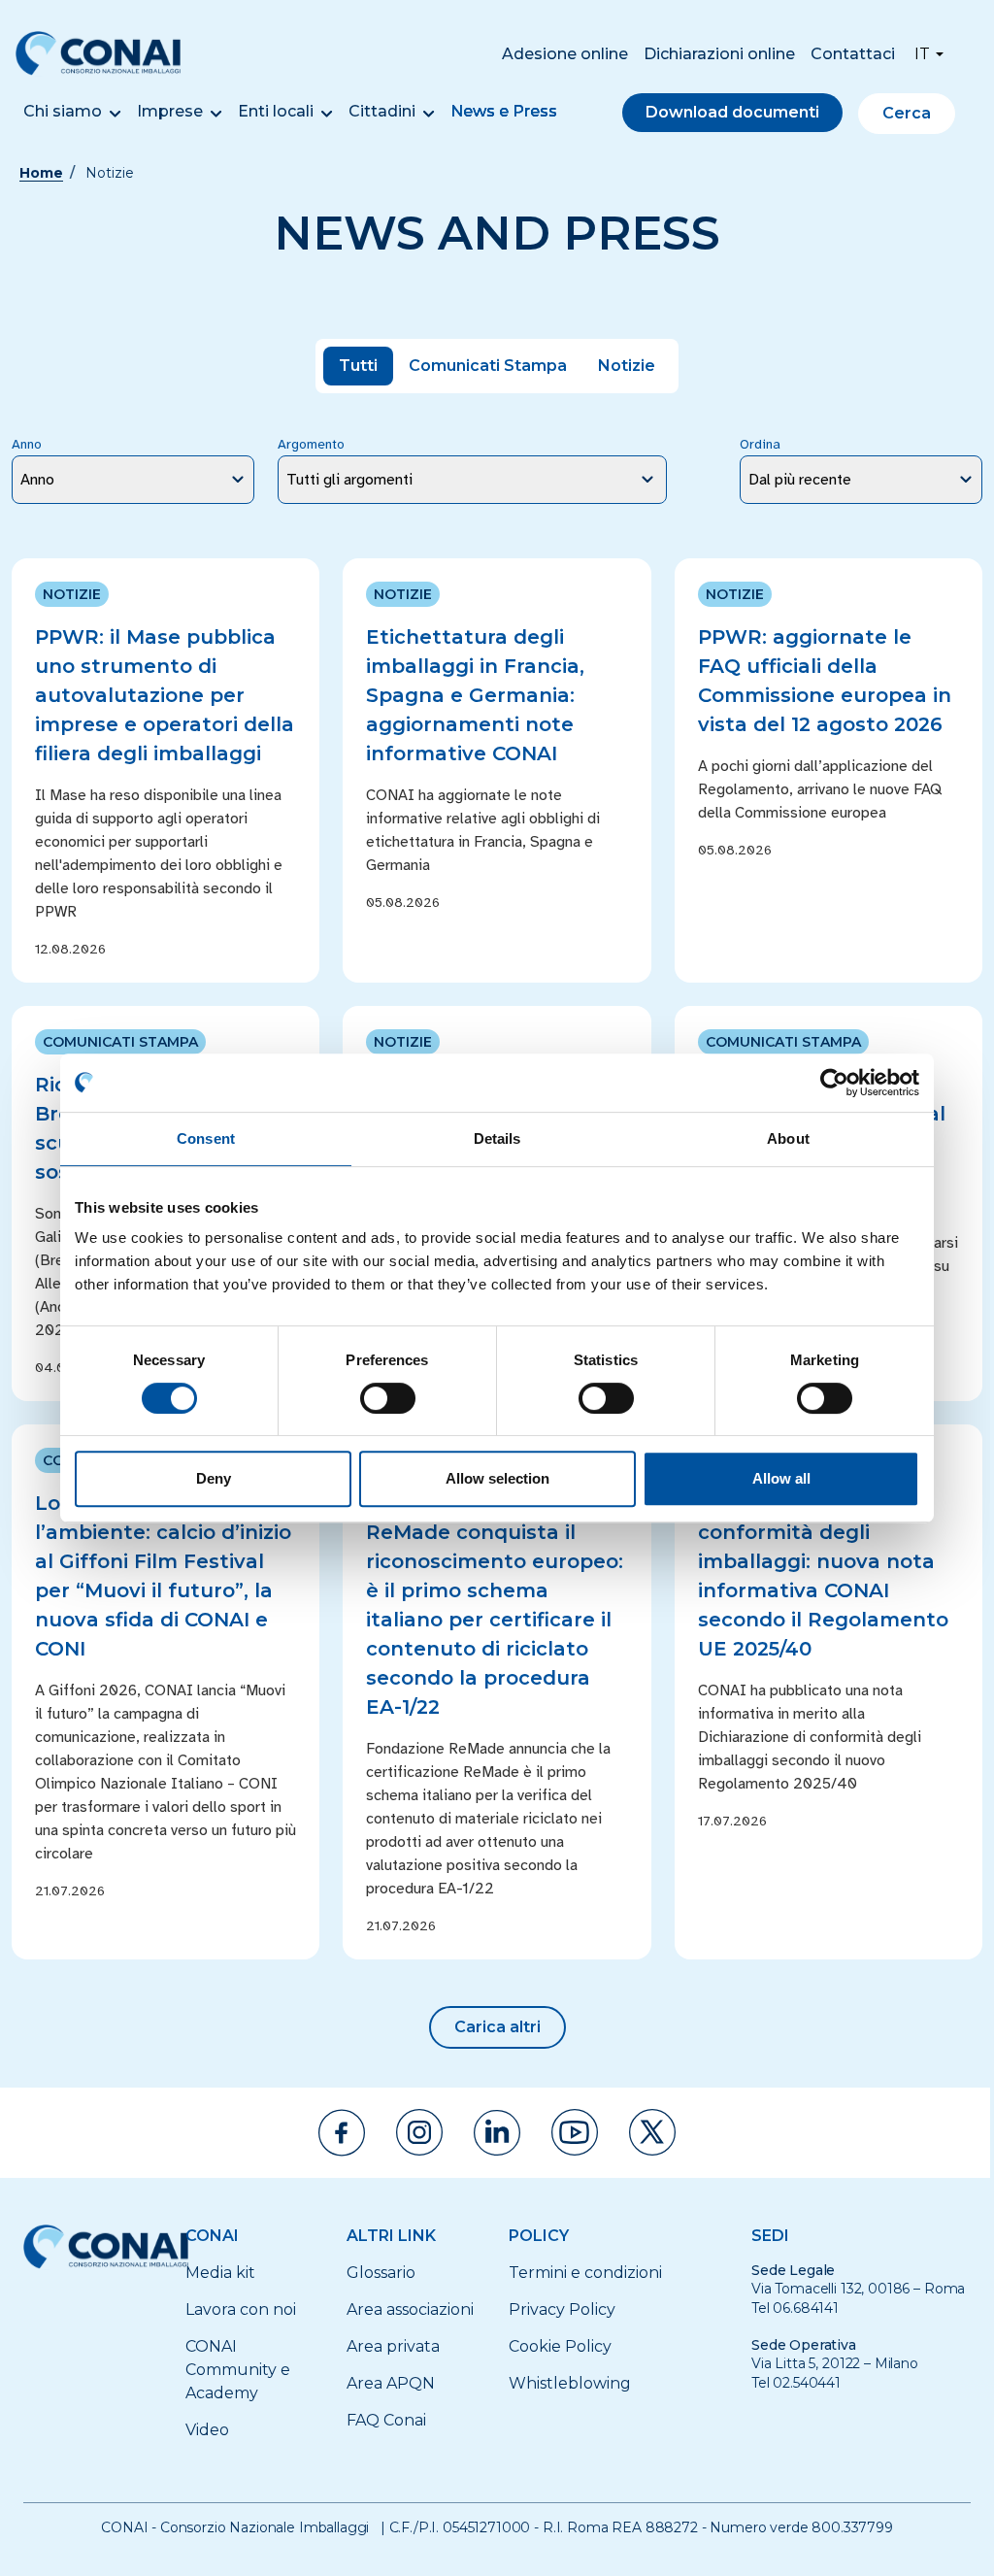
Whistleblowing (570, 2383)
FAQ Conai (386, 2420)
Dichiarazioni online (719, 54)
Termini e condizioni (585, 2273)
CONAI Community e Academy (238, 2370)
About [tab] (788, 1138)
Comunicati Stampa (488, 366)
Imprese (170, 111)
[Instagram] (419, 2132)
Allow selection (497, 1478)
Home (41, 173)
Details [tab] (497, 1138)
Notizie (627, 366)
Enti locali (276, 111)
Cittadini (382, 111)
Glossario (381, 2273)
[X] (652, 2132)
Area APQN (391, 2383)
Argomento (311, 444)
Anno (27, 444)
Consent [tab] (206, 1138)
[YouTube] (575, 2132)
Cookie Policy (560, 2346)
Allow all (781, 1478)
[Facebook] (342, 2133)
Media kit (220, 2273)
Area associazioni (410, 2309)
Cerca (907, 113)
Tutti (358, 366)
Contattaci (853, 54)
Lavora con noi (241, 2309)
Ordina (760, 444)
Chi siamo (63, 111)
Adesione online (565, 54)
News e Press (504, 111)
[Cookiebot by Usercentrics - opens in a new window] (834, 1083)
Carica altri (497, 2027)
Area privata (393, 2346)
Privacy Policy (562, 2309)
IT (922, 54)
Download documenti (732, 112)
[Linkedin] (497, 2133)
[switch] (388, 1398)
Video (207, 2430)
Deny (214, 1478)
